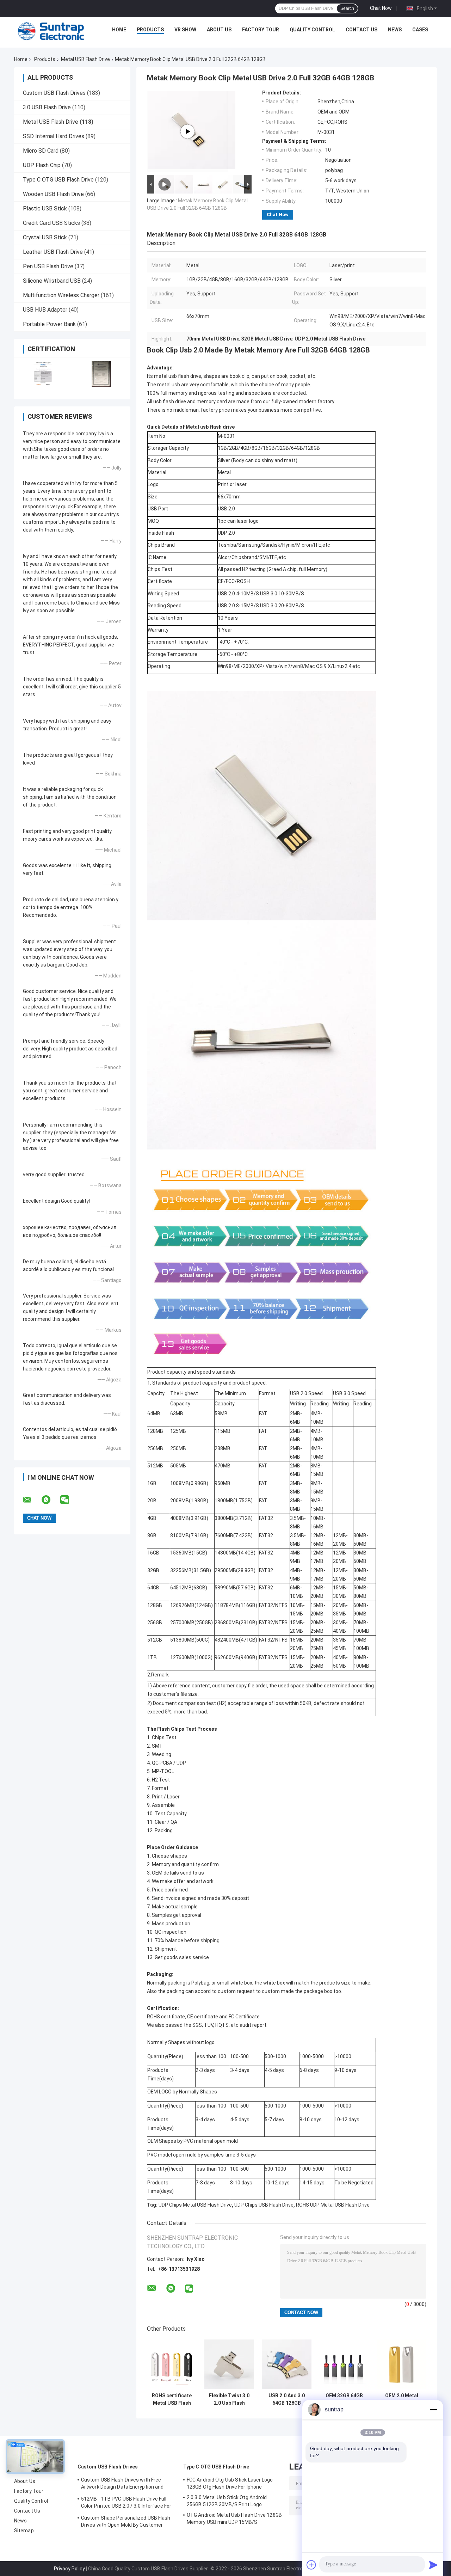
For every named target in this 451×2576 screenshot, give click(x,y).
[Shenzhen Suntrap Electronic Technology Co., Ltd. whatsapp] (50, 1500)
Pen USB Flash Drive (48, 266)
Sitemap (24, 2531)
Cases (420, 30)
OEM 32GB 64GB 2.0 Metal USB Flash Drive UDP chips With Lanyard (344, 2399)
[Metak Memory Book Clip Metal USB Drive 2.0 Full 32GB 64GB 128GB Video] (187, 131)
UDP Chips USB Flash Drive (264, 2205)
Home (119, 30)
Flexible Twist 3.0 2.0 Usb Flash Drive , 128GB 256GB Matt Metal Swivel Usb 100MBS (229, 2399)
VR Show (185, 30)
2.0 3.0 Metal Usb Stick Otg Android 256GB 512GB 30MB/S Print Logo (227, 2501)
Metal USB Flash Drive (85, 59)
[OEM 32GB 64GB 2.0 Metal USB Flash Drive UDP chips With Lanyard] (344, 2364)
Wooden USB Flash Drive (53, 194)
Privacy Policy (69, 2569)
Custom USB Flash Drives (54, 93)
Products (150, 30)
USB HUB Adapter (45, 310)
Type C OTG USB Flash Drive (58, 180)
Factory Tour (261, 30)
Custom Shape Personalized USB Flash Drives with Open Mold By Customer (126, 2521)
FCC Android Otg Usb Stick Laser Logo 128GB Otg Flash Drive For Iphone (230, 2483)
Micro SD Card (41, 151)
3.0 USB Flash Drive (47, 107)
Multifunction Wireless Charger (61, 295)
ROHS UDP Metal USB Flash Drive (333, 2205)
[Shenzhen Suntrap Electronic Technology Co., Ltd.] (51, 31)
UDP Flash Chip (42, 165)
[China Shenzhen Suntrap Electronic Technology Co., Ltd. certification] (43, 374)
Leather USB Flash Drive (53, 252)
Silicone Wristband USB (52, 281)
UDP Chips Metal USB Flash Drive (195, 2205)
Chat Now (381, 8)
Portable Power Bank (49, 324)
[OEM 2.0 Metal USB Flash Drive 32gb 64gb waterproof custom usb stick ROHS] (401, 2364)
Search (347, 8)
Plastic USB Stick (45, 208)
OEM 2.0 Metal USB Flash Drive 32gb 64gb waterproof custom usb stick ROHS (401, 2399)
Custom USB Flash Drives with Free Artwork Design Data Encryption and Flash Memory (122, 2484)
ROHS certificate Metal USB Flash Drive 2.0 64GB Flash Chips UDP (172, 2399)
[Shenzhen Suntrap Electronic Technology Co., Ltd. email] (32, 1500)
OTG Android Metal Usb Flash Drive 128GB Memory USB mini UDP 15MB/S (234, 2519)
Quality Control (312, 30)
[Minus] (433, 2410)
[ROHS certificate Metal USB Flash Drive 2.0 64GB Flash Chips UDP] (172, 2364)
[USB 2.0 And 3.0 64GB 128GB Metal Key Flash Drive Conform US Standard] (287, 2364)
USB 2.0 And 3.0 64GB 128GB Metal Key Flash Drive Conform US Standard (287, 2399)
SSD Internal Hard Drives (54, 136)
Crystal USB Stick (45, 237)
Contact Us (362, 30)
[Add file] (311, 2565)
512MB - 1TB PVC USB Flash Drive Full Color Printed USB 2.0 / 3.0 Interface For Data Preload (126, 2503)
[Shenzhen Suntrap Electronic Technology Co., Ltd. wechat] (69, 1500)
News (395, 30)
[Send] (433, 2565)
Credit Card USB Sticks (51, 223)
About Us (219, 30)
